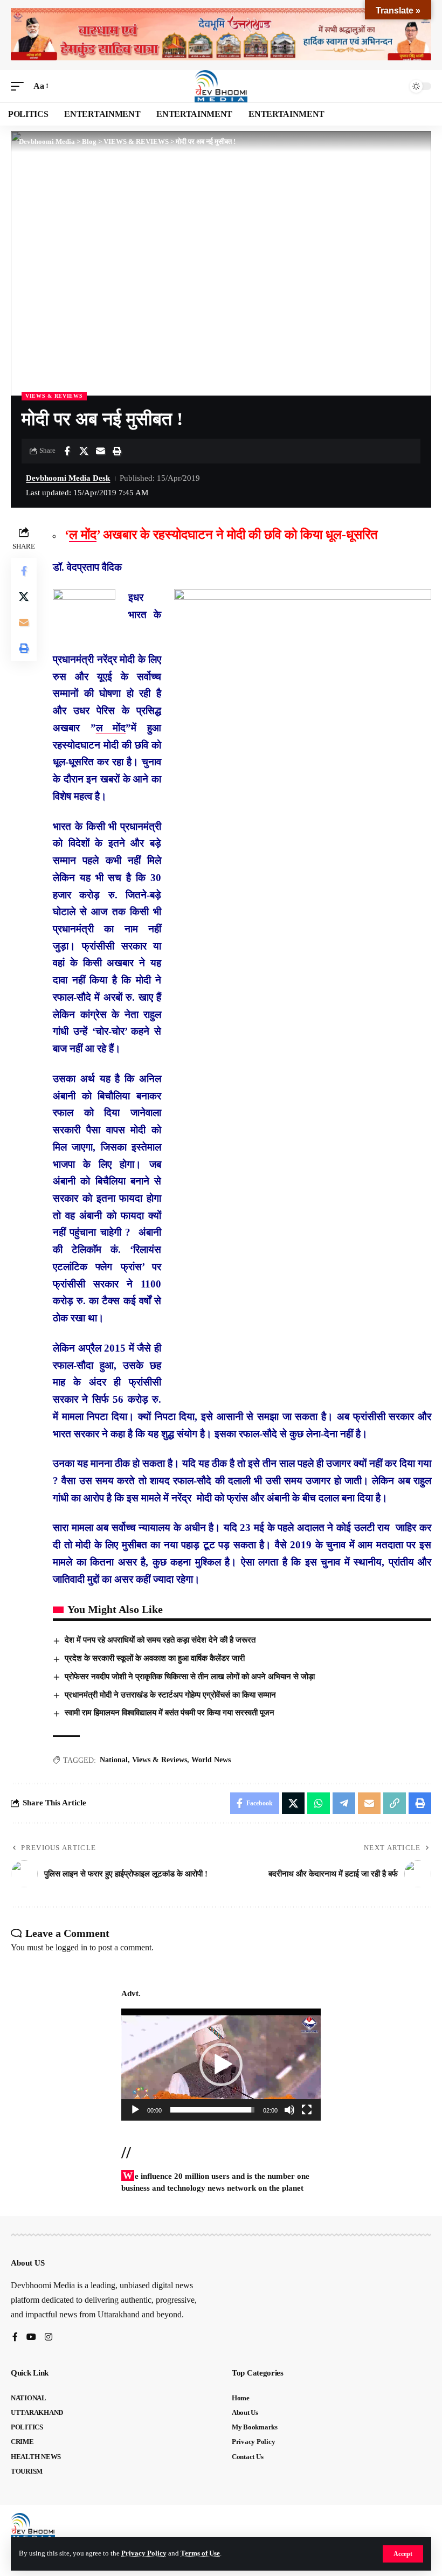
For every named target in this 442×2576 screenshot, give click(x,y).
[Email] (100, 451)
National (114, 1760)
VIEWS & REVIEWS (54, 396)
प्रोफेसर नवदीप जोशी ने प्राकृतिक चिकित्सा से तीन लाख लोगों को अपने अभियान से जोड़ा (190, 1677)
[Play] (135, 2110)
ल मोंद (83, 535)
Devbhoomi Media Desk (68, 478)
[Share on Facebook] (67, 451)
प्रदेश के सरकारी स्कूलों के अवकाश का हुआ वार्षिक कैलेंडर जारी (155, 1658)
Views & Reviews (160, 1760)
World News (211, 1760)
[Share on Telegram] (344, 1803)
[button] (403, 2554)
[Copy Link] (395, 1803)
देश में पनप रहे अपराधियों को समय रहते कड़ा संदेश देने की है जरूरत (160, 1640)
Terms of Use (200, 2553)
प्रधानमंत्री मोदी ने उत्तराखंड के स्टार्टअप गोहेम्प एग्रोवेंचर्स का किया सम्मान (170, 1695)
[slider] (212, 2110)
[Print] (117, 451)
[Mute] (289, 2110)
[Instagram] (49, 2338)
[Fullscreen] (307, 2110)
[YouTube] (31, 2338)
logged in (71, 1947)
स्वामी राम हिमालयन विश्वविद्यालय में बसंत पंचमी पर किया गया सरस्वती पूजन (170, 1713)
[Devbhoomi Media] (221, 86)
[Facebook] (15, 2338)
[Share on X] (84, 451)
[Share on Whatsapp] (319, 1803)
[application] (221, 2065)
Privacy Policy (144, 2553)
